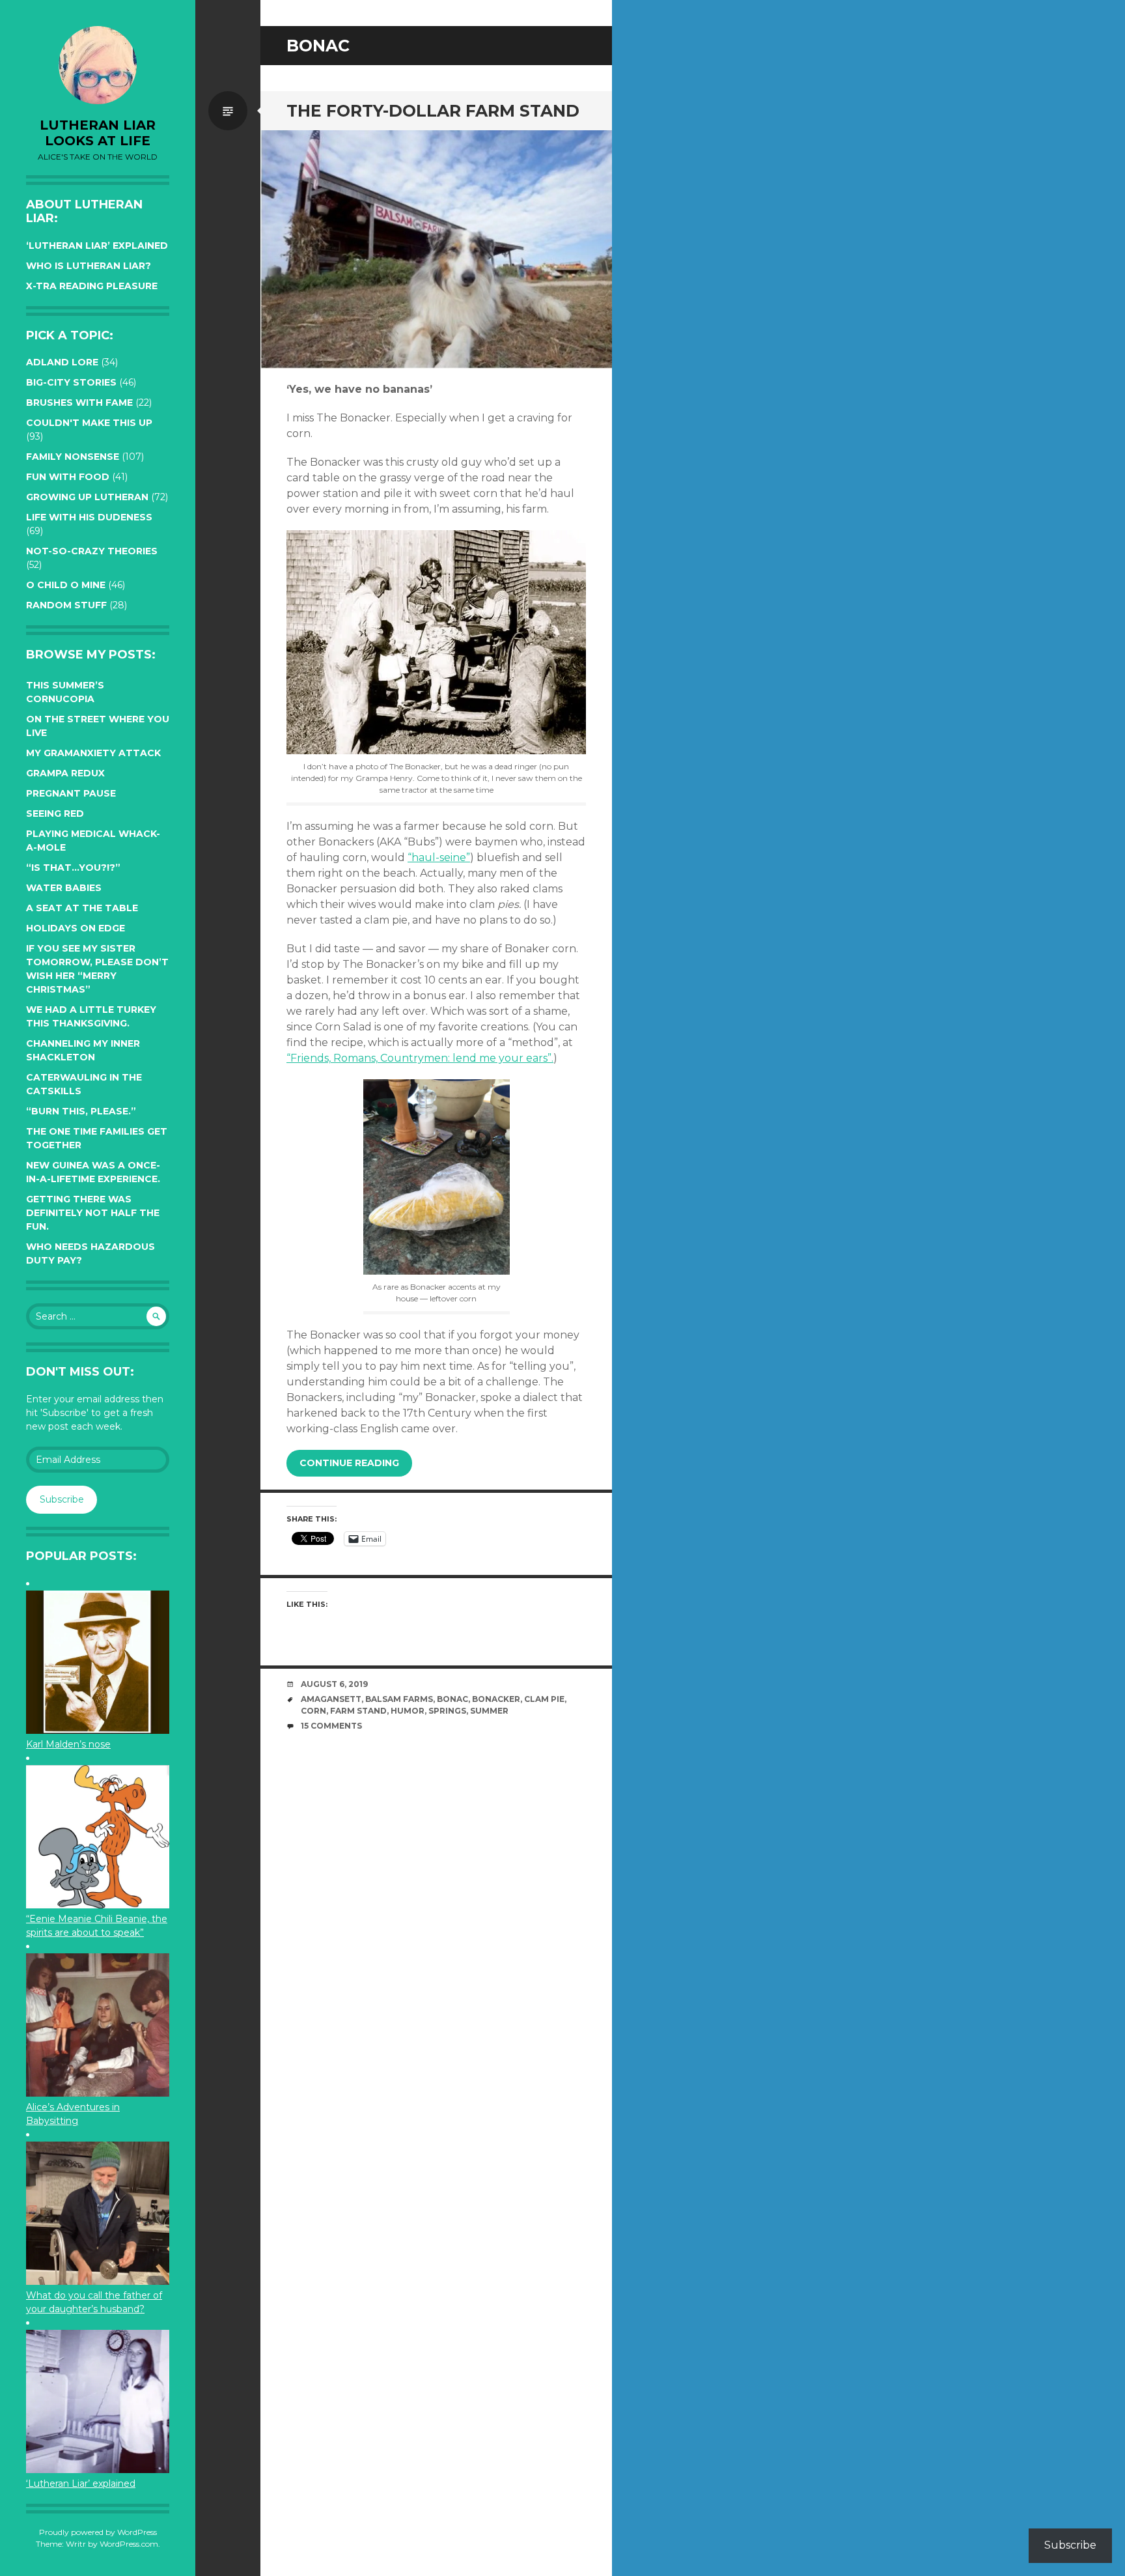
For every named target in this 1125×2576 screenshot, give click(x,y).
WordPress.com (129, 2544)
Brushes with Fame (79, 403)
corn (313, 1711)
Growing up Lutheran (87, 497)
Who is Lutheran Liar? (89, 266)
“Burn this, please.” (81, 1111)
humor (408, 1711)
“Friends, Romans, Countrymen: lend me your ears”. (420, 1058)
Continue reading (349, 1463)
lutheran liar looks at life (98, 133)
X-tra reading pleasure (92, 286)
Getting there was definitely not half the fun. (93, 1213)
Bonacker (496, 1699)
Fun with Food (68, 477)
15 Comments (331, 1726)
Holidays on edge (76, 928)
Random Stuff (66, 605)
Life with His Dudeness (89, 517)
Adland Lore (62, 362)
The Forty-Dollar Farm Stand (433, 111)
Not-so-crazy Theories (92, 551)
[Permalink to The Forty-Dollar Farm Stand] (436, 249)
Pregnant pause (71, 793)
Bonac (452, 1699)
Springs (447, 1711)
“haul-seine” (439, 857)
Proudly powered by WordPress (98, 2532)
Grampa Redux (65, 773)
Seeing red (55, 814)
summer (489, 1711)
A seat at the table (82, 908)
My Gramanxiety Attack (93, 753)
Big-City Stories (71, 382)
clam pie (544, 1699)
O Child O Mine (66, 585)
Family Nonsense (73, 457)
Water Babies (64, 888)
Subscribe (62, 1499)
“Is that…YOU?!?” (73, 868)
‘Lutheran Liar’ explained (97, 246)
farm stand (358, 1711)
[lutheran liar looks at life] (98, 65)
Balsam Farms (399, 1699)
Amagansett (331, 1699)
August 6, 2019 (334, 1684)
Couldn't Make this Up (89, 423)
